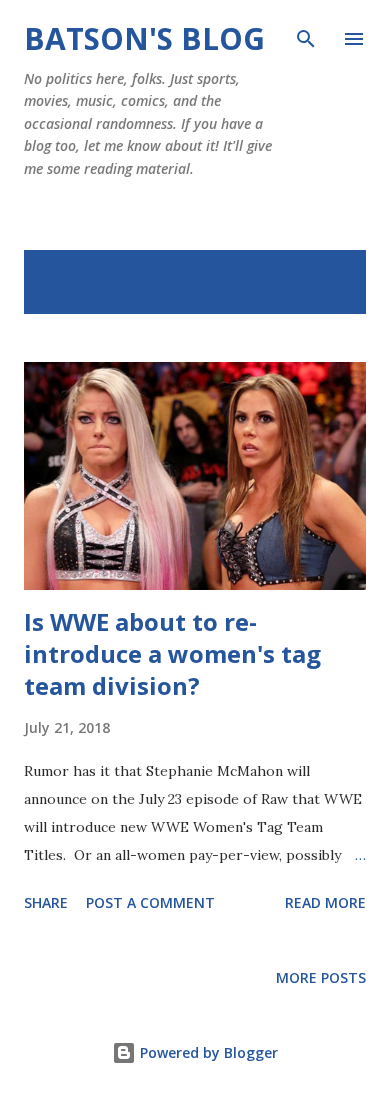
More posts (321, 977)
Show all (316, 271)
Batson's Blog (144, 38)
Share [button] (46, 902)
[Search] (306, 36)
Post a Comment (150, 902)
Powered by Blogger (207, 1052)
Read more (325, 902)
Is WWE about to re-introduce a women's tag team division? (172, 653)
